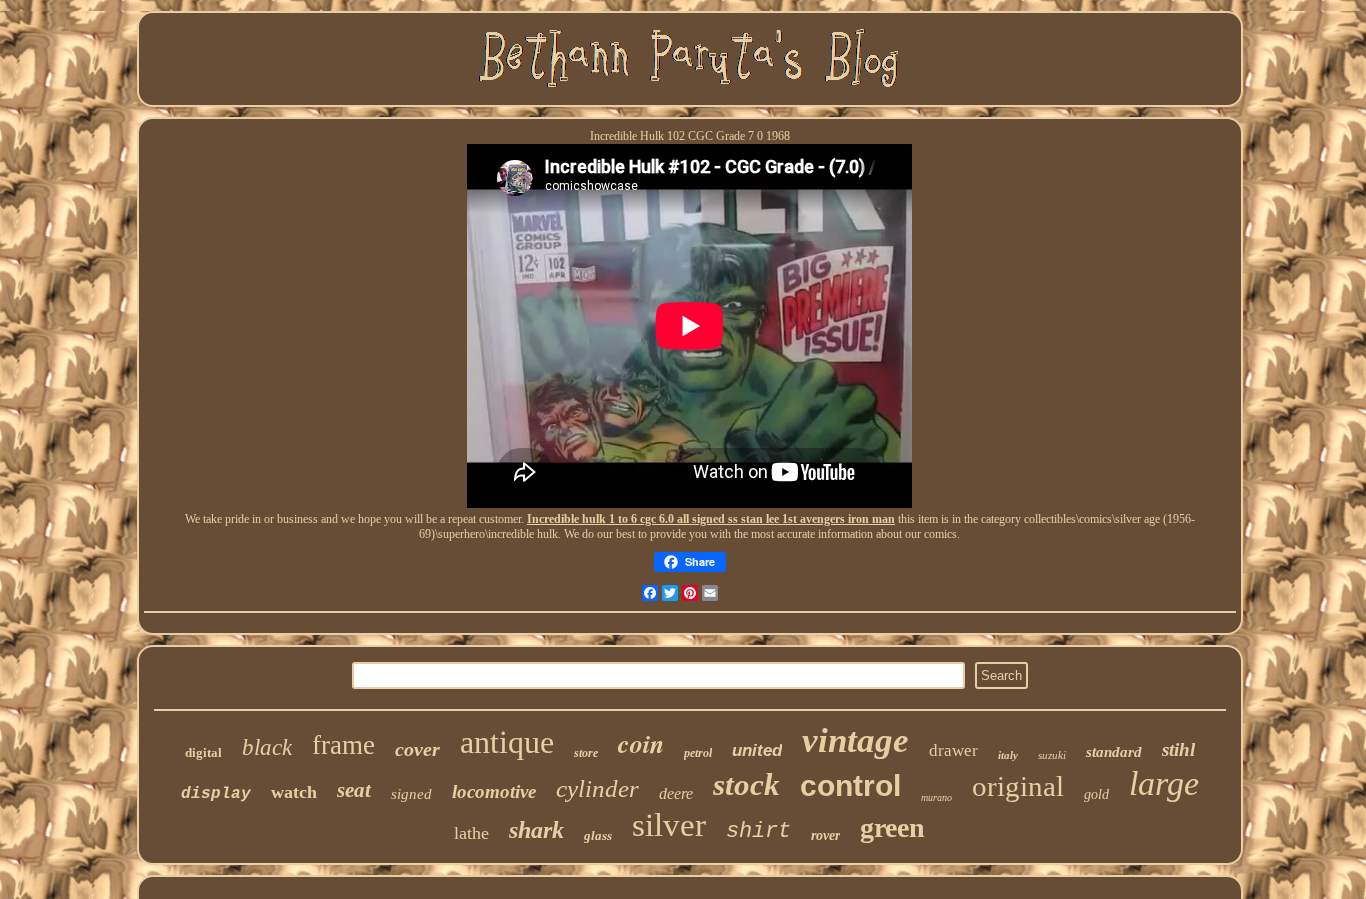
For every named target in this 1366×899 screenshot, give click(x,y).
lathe (471, 833)
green (892, 827)
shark (536, 830)
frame (343, 745)
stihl (1178, 749)
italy (1008, 755)
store (586, 753)
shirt (758, 831)
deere (676, 793)
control (850, 785)
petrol (698, 753)
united (757, 750)
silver (669, 825)
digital (203, 752)
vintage (855, 740)
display (216, 794)
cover (417, 749)
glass (598, 835)
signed (411, 794)
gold (1096, 794)
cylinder (597, 788)
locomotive (494, 791)
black (267, 747)
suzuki (1052, 755)
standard (1114, 752)
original (1018, 786)
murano (936, 797)
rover (825, 835)
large (1164, 783)
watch (294, 792)
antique (507, 742)
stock (746, 784)
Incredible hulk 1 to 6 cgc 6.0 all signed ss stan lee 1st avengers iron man (711, 519)
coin (641, 743)
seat (354, 790)
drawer (953, 750)
